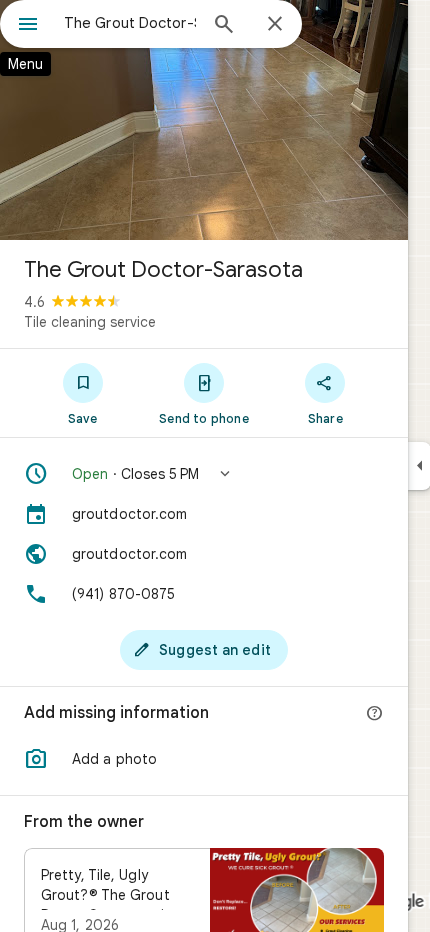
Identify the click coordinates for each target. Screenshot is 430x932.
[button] (204, 474)
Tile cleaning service (90, 322)
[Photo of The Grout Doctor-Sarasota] (204, 120)
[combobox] (130, 23)
